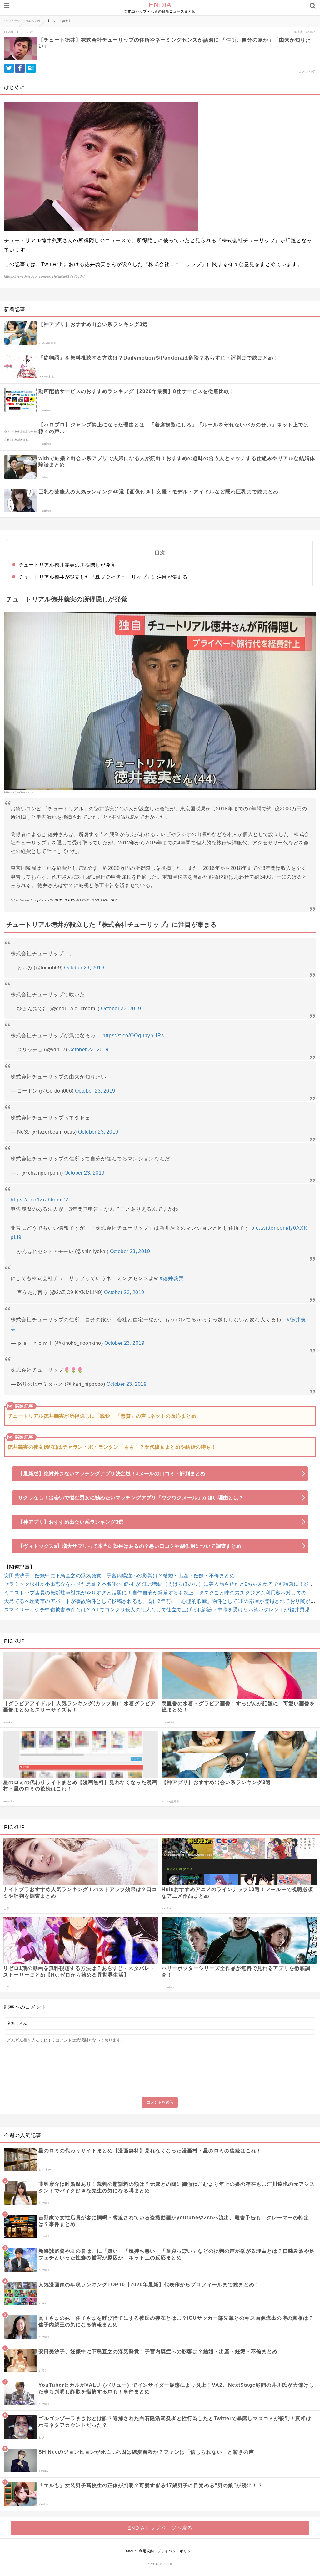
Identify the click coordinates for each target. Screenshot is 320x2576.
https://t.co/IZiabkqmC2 (40, 1200)
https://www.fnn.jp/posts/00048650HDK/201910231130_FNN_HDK (64, 900)
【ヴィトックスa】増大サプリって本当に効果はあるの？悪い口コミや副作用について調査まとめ (130, 1546)
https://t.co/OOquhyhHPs (133, 1036)
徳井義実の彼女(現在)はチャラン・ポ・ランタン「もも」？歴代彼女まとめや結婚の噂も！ (112, 1447)
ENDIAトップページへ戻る (160, 2528)
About (131, 2551)
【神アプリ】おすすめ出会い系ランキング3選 (71, 1522)
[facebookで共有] (20, 68)
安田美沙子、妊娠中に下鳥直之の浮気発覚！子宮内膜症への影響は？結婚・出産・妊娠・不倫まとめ (119, 1576)
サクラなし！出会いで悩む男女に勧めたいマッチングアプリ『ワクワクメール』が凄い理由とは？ (131, 1498)
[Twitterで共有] (9, 68)
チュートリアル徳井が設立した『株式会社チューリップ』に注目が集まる (103, 577)
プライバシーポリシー (176, 2551)
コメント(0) (307, 72)
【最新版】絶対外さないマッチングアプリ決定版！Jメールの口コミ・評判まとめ (112, 1474)
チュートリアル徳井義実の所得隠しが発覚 (67, 565)
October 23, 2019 (84, 968)
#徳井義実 (172, 1278)
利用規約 (147, 2551)
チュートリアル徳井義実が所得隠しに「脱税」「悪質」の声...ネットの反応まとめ (102, 1416)
